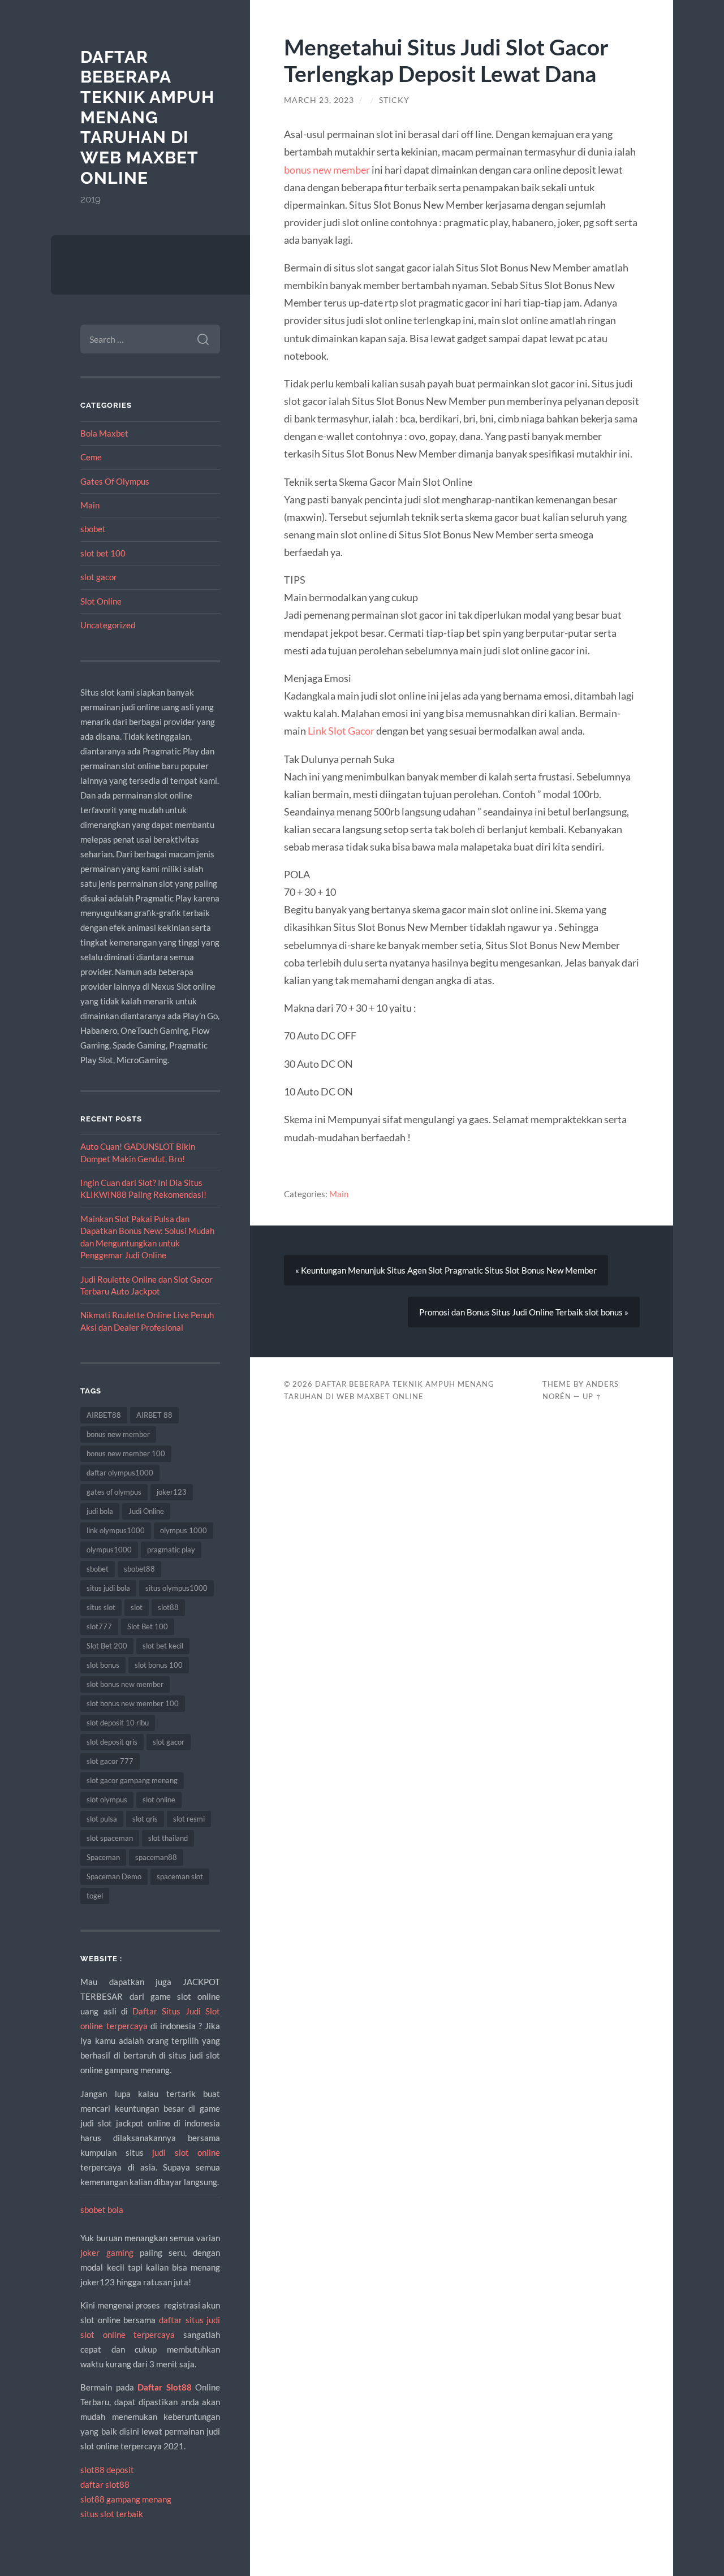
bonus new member (118, 1434)
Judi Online (146, 1511)
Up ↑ (592, 1396)
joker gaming (107, 2253)
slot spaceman (110, 1838)
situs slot (101, 1607)
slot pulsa (102, 1819)
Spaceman (103, 1857)
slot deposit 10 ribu (118, 1723)
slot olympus (107, 1800)
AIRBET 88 (154, 1415)
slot (137, 1607)
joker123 (172, 1492)
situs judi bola (108, 1588)
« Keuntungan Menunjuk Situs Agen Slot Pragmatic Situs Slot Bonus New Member (446, 1270)
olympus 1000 (184, 1530)
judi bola (100, 1511)
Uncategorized (108, 625)
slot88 (168, 1607)
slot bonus (103, 1665)
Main (90, 505)
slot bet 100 (103, 553)
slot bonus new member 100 (133, 1703)
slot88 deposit (107, 2470)
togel (95, 1896)
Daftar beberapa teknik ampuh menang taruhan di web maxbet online (147, 117)
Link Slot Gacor (341, 731)
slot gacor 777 (110, 1761)
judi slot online (186, 2152)
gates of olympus (114, 1492)
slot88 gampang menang (126, 2499)
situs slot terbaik (112, 2514)
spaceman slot (180, 1876)
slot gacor (99, 577)
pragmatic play (171, 1550)
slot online (159, 1800)
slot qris (145, 1819)
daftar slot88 (105, 2484)
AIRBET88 (104, 1415)
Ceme (91, 457)
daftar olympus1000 (120, 1473)
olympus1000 (109, 1550)
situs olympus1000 (176, 1588)
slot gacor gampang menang (132, 1780)
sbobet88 (139, 1569)
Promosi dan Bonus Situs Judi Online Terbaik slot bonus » (524, 1312)
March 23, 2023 (319, 100)
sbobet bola (102, 2210)
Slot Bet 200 (107, 1646)
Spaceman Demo (114, 1876)
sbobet (93, 529)
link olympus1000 (116, 1530)
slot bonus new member (125, 1684)
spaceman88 (156, 1857)
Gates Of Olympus (115, 481)
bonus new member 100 (126, 1453)
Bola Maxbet (104, 433)
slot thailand (168, 1838)
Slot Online (101, 601)
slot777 (99, 1626)
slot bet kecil (163, 1646)
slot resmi (189, 1819)
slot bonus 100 (159, 1665)
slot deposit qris (112, 1742)
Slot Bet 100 (148, 1626)
